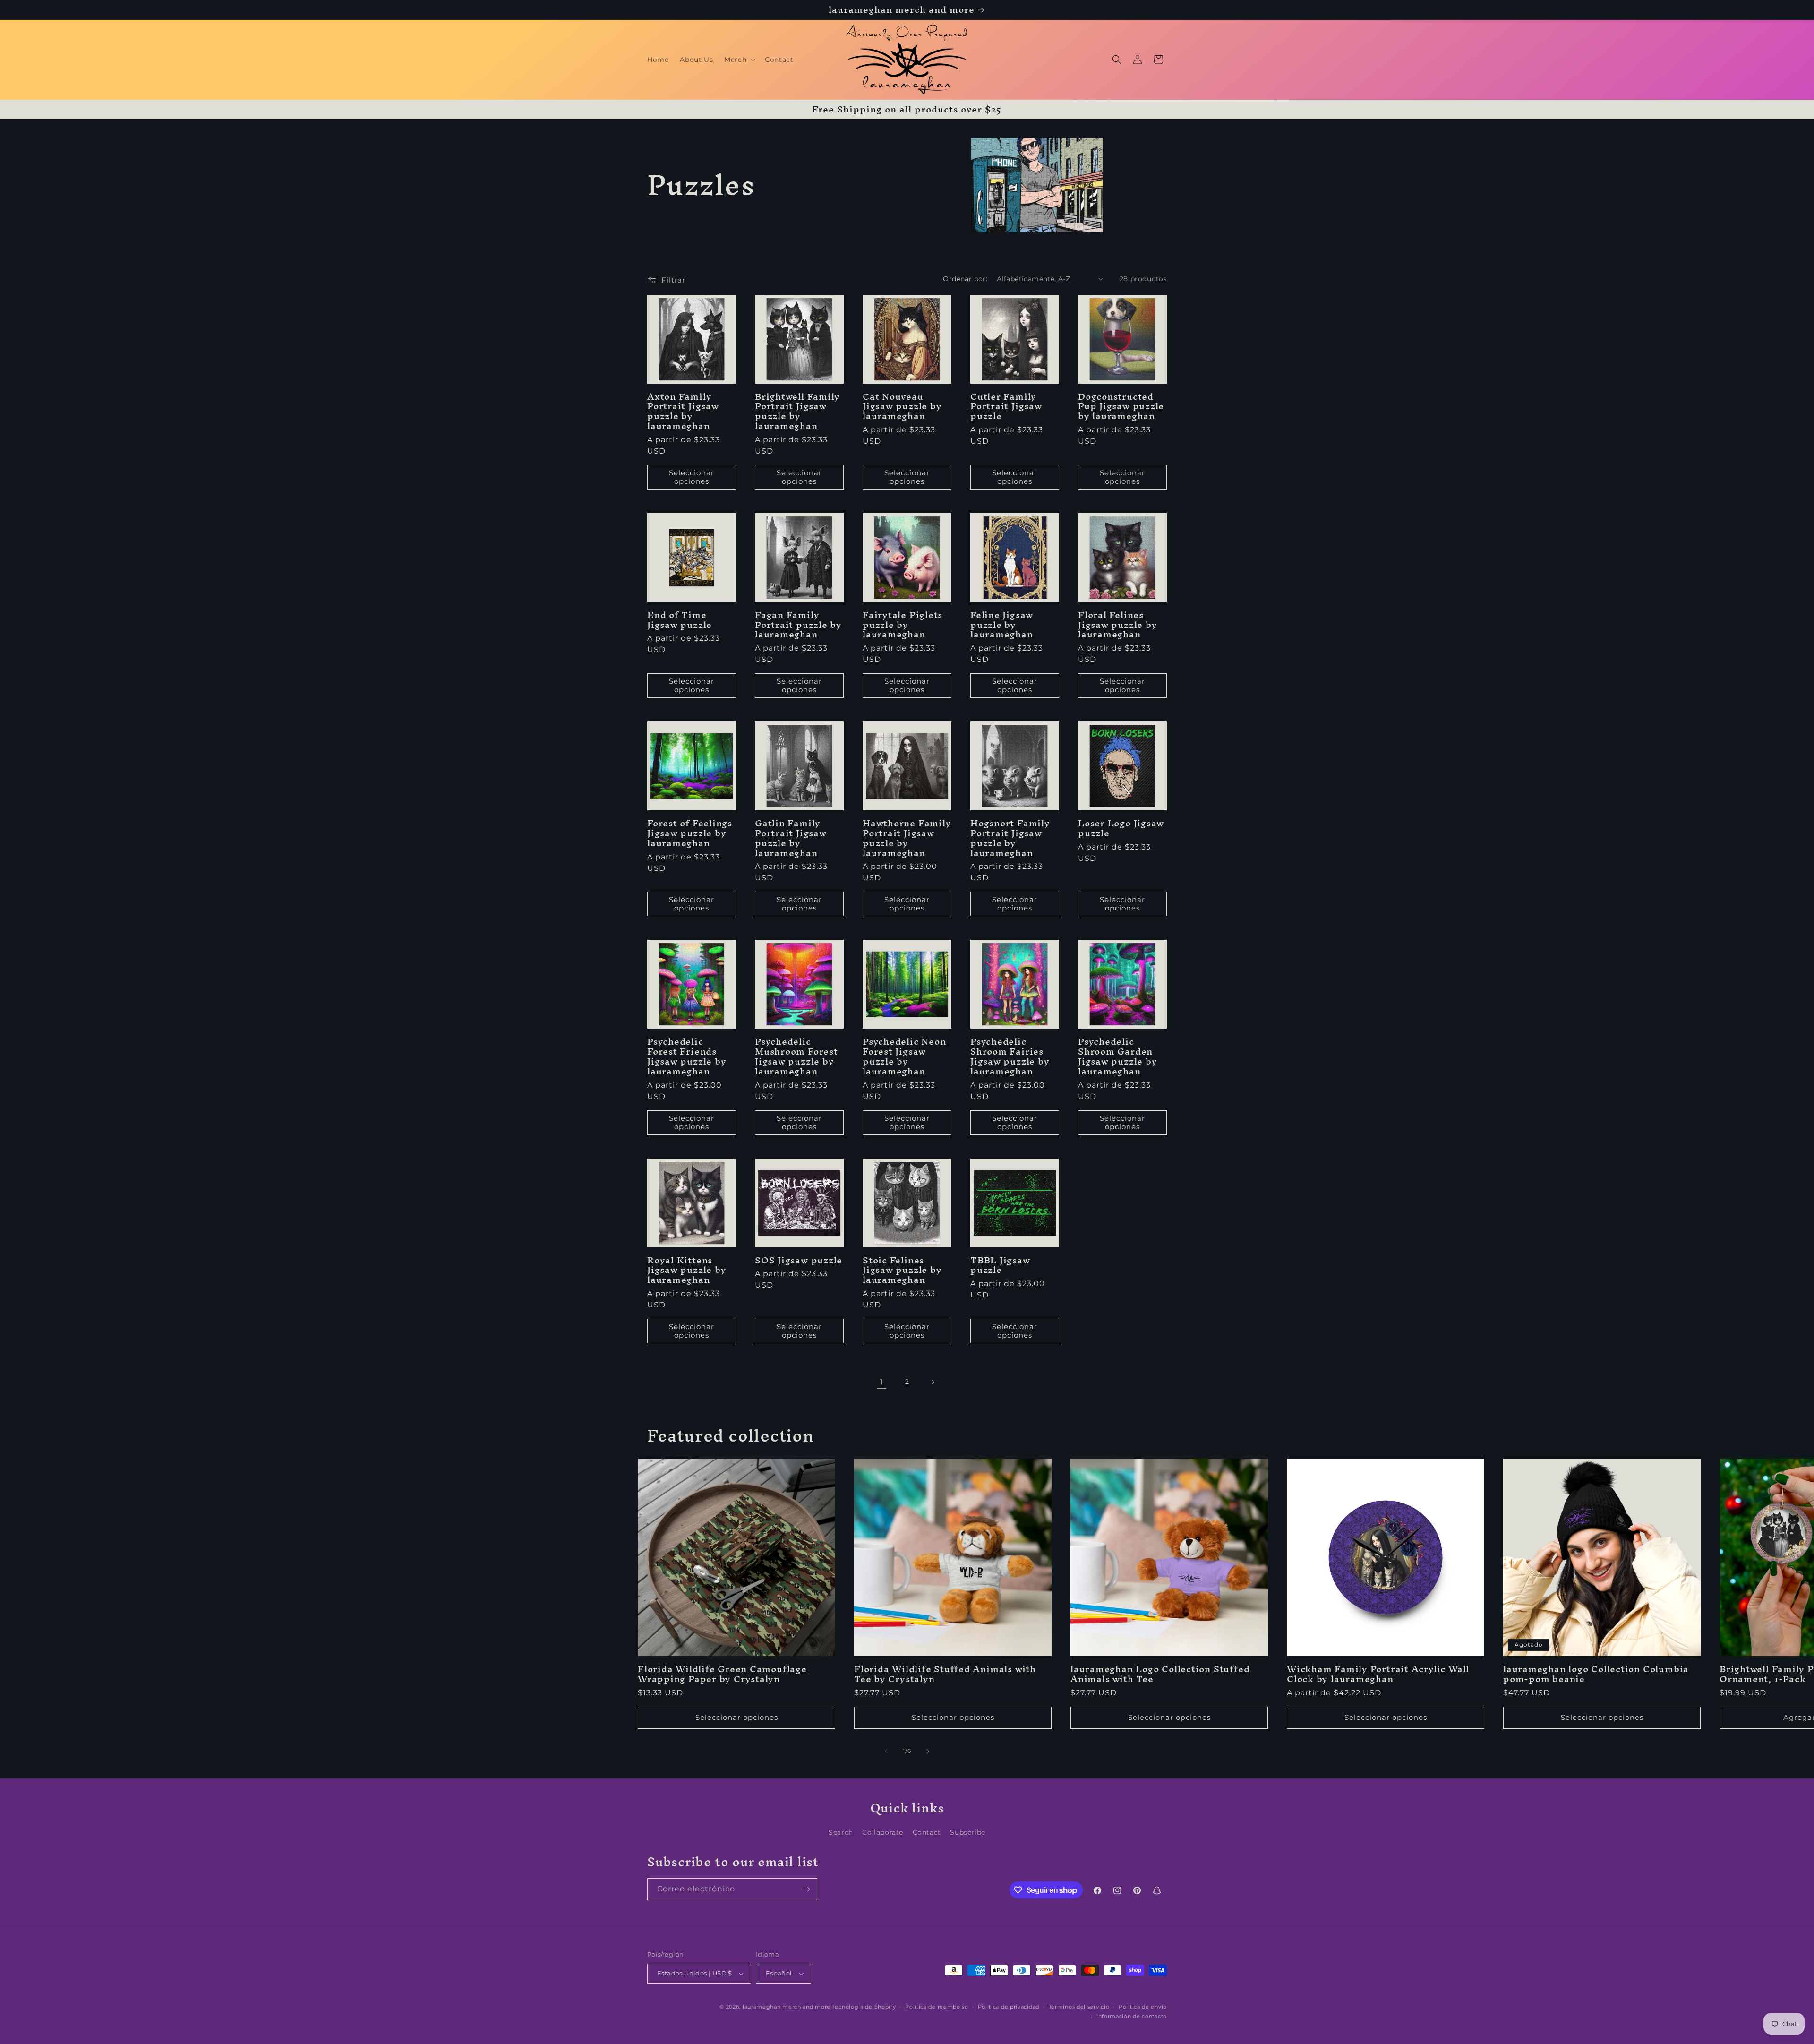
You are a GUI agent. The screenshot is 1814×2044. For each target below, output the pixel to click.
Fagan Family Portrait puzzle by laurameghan (798, 625)
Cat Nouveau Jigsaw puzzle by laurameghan (902, 406)
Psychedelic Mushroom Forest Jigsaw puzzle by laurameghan (796, 1056)
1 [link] (882, 1382)
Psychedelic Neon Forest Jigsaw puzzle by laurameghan (904, 1056)
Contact (927, 1832)
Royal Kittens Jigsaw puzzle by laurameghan (687, 1270)
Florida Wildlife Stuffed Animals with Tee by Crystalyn (945, 1674)
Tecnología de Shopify (864, 2007)
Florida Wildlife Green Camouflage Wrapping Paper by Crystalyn (722, 1674)
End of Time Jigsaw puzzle (680, 620)
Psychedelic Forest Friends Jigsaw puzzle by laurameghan (687, 1056)
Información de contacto (1132, 2016)
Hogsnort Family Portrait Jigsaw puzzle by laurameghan (1010, 838)
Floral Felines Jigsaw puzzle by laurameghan (1117, 625)
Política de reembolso (937, 2007)
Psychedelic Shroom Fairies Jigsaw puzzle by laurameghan (1010, 1056)
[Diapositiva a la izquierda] (886, 1751)
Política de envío (1143, 2007)
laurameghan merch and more (787, 2007)
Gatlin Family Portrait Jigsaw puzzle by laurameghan (791, 838)
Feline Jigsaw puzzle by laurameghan (1002, 625)
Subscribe (967, 1832)
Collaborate (883, 1832)
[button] (739, 60)
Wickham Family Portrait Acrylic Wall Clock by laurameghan (1378, 1674)
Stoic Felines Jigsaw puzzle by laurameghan (902, 1270)
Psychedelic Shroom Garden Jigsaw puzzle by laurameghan (1117, 1056)
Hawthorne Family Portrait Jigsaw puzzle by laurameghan (907, 838)
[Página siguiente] (933, 1382)
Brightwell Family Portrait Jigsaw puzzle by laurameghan (797, 411)
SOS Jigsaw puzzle (799, 1260)
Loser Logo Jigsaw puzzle (1121, 828)
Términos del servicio (1079, 2007)
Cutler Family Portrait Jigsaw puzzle (1006, 406)
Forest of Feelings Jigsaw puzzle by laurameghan (690, 833)
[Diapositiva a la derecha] (928, 1751)
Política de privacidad (1009, 2007)
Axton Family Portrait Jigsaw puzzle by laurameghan (683, 411)
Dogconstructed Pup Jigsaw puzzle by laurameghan (1121, 406)
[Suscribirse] (806, 1889)
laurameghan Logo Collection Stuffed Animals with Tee (1160, 1674)
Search (841, 1832)
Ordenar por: (965, 279)
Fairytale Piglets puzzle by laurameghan (903, 625)
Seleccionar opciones (692, 477)
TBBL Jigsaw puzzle (1000, 1265)
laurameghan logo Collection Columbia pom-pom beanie (1596, 1674)
